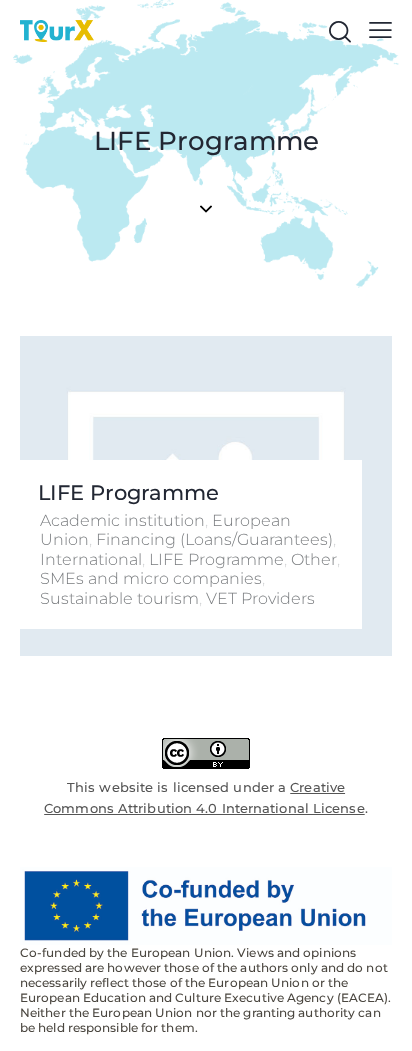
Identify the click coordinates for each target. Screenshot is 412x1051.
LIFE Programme (128, 492)
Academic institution (122, 520)
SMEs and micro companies (151, 578)
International (91, 559)
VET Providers (260, 598)
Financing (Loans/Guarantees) (214, 539)
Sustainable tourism (119, 598)
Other (314, 559)
